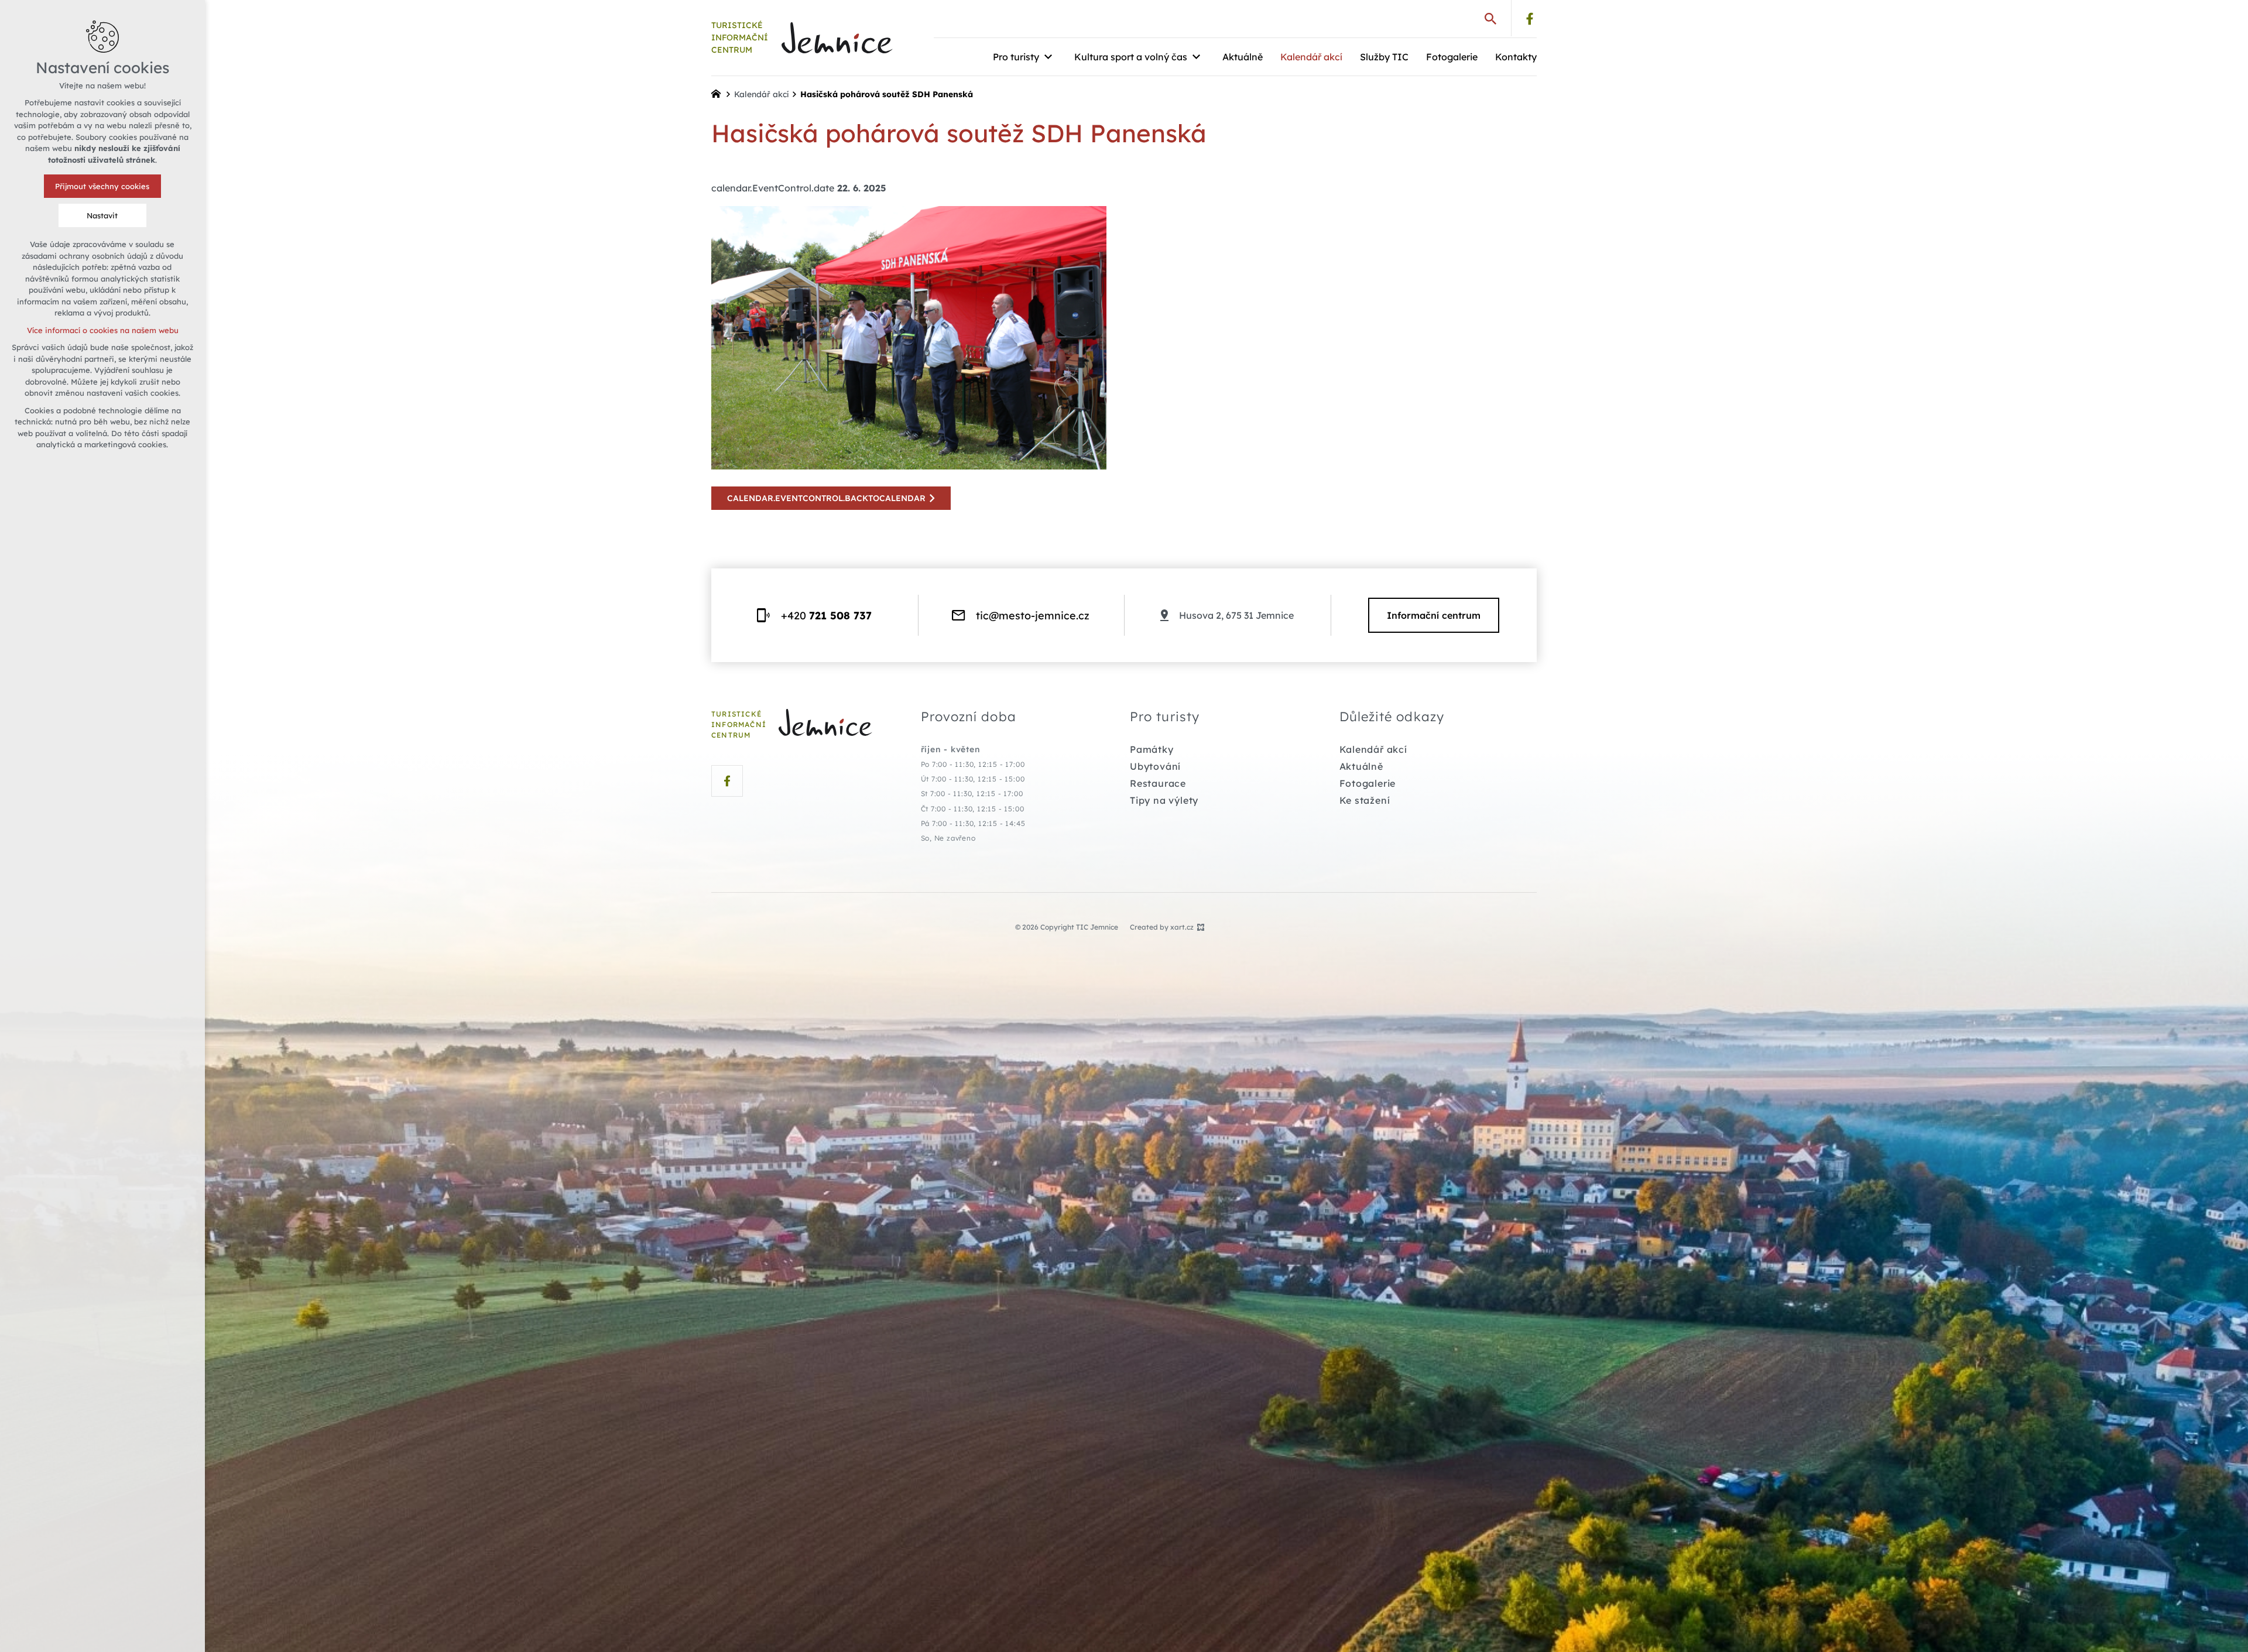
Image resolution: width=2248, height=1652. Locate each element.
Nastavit (103, 215)
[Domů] (719, 92)
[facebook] (1530, 19)
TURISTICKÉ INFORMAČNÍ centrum (740, 37)
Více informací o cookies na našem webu (103, 330)
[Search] (1490, 18)
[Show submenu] (1048, 57)
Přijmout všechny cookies (103, 186)
